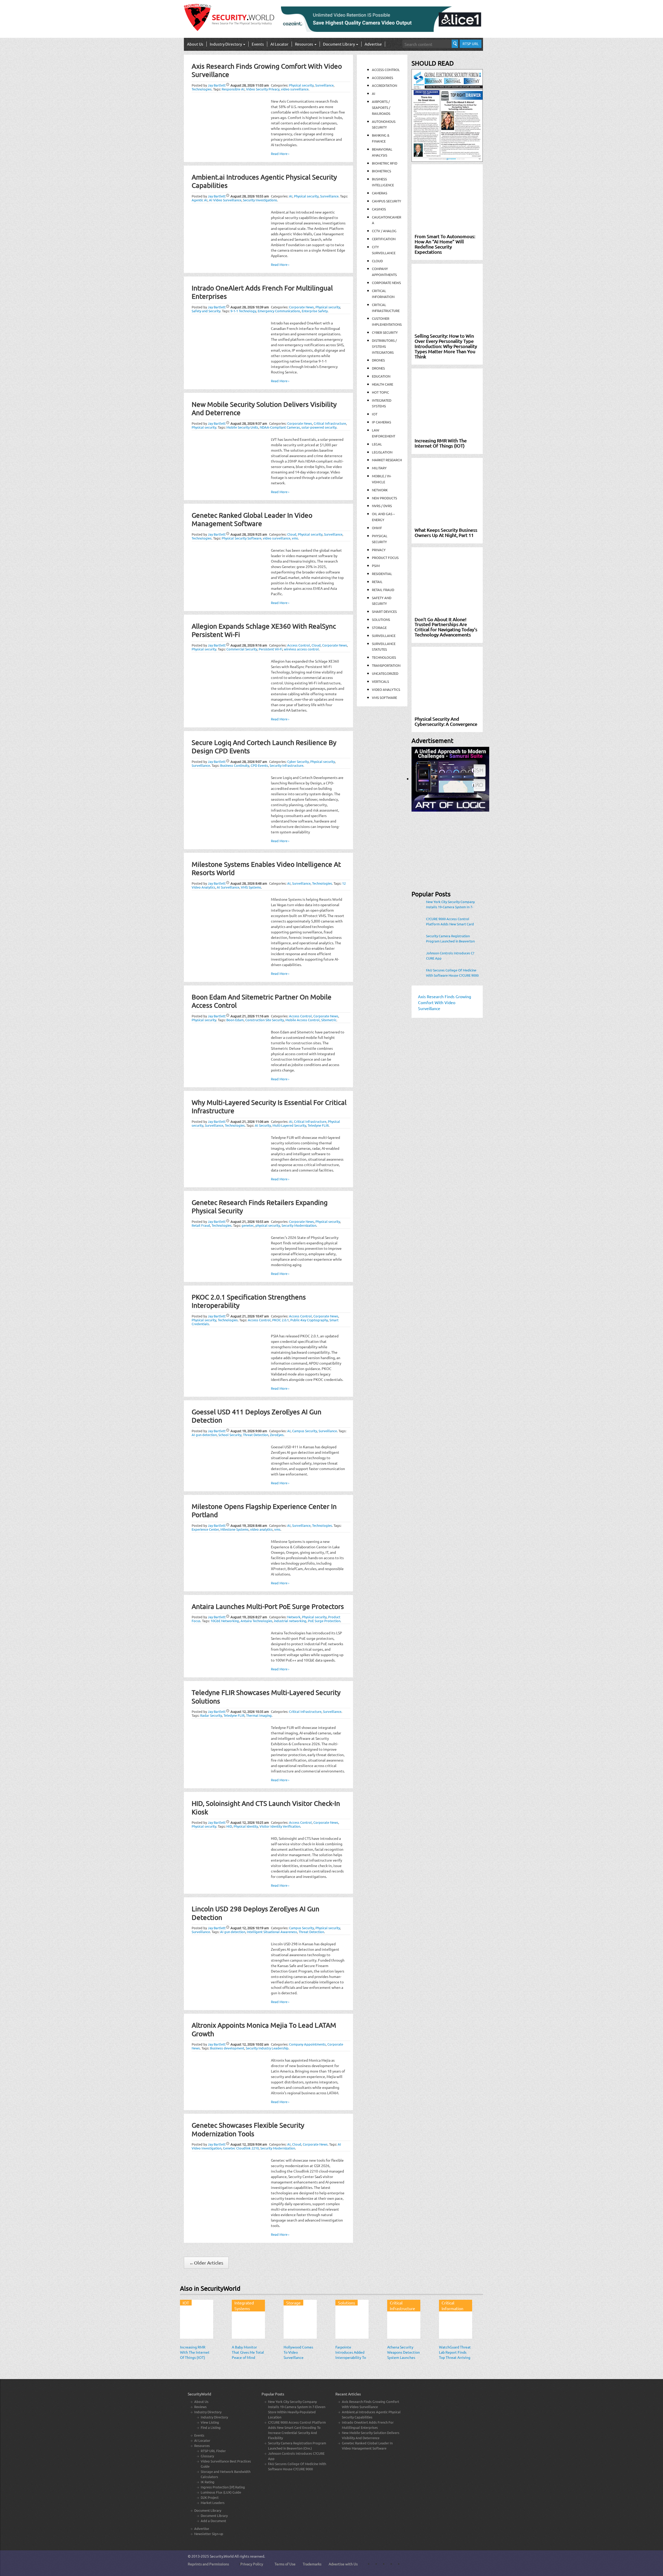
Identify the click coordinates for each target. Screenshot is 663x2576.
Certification (384, 239)
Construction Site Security (265, 1020)
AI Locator (279, 44)
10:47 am (250, 1316)
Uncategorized (385, 673)
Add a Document (213, 2521)
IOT (375, 414)
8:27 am (249, 1617)
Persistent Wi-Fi (271, 649)
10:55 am (250, 196)
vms (295, 538)
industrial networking (290, 1621)
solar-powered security (319, 427)
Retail (377, 582)
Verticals (380, 681)
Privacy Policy (252, 2564)
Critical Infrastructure (330, 423)
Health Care (383, 384)
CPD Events (259, 765)
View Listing (210, 2422)
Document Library (339, 44)
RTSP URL (471, 44)
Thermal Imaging (259, 1715)
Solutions (381, 619)
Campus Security (305, 1431)
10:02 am (250, 2044)
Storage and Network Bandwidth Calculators (226, 2474)
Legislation (382, 452)
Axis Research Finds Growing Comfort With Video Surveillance (370, 2404)
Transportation (386, 665)
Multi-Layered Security (289, 1125)
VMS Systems (251, 887)
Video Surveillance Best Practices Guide (226, 2464)
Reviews (200, 2407)
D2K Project (210, 2497)
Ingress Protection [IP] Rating (223, 2487)
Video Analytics (386, 689)
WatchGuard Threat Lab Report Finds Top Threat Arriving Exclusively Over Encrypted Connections (455, 2360)
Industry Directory (226, 44)
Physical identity (246, 1826)
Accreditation (384, 85)
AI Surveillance (228, 887)
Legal (377, 444)
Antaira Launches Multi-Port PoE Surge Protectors (268, 1606)
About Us (195, 44)
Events (258, 44)
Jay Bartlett (217, 85)
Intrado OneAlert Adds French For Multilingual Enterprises (368, 2425)
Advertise (373, 44)
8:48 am (249, 883)
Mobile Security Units (242, 427)
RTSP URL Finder (213, 2451)
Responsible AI (233, 89)
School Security (230, 1435)
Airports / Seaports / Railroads (381, 107)
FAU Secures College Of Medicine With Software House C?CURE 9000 (452, 973)
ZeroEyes (277, 1435)
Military (379, 468)
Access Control (299, 645)
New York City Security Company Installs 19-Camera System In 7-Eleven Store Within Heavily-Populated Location (450, 904)
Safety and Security (206, 311)
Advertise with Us (343, 2564)
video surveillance (295, 89)
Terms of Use (285, 2564)
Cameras (380, 193)
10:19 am (250, 1928)
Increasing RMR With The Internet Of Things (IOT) (195, 2352)
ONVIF (377, 528)
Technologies (202, 89)
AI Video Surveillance (225, 200)
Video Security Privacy (263, 89)
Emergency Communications (279, 311)
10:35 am (250, 1711)
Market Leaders (213, 2503)
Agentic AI (200, 200)
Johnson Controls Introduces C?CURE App (450, 956)
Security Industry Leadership (267, 2048)
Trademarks (312, 2564)
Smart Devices (384, 611)
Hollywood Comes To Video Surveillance (298, 2352)
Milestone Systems (235, 1529)
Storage (379, 627)
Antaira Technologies (257, 1621)
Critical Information (452, 2306)
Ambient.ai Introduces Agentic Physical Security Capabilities (371, 2414)
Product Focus (385, 558)
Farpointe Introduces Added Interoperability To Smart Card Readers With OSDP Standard (351, 2360)
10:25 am (250, 1822)
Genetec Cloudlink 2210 (241, 2148)
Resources (304, 44)
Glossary (207, 2456)
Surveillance (324, 85)
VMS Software (384, 697)
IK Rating (208, 2482)
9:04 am (249, 2144)
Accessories (383, 78)
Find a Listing (211, 2427)
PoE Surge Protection (324, 1621)
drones (378, 368)
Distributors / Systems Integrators (384, 346)
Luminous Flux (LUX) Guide (221, 2492)
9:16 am (249, 645)
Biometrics (381, 171)
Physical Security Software (242, 538)
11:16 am (250, 1016)
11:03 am (250, 85)
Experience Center (205, 1529)
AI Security (263, 1125)
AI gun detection (204, 1435)
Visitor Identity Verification (280, 1826)
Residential (382, 574)
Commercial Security (242, 649)
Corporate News (301, 307)
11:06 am (250, 1121)
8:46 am (249, 1525)
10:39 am (250, 307)
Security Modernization (299, 1225)
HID (229, 1826)
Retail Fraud (201, 1225)
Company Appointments (307, 2044)
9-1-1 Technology (243, 311)
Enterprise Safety (315, 311)
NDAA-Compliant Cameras (280, 427)
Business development (227, 2048)
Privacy (379, 550)
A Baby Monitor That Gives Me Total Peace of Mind (248, 2352)
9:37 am (249, 423)
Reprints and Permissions (208, 2564)
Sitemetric (329, 1020)
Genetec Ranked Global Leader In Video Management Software (252, 520)
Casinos (379, 209)
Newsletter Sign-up (209, 2534)
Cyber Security (298, 761)
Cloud (292, 534)
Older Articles (206, 2263)
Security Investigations (260, 200)
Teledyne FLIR (318, 1125)
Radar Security (211, 1715)
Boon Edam (235, 1020)
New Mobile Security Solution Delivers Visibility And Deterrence (371, 2435)
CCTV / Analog (384, 231)
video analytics (261, 1529)
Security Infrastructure (286, 765)
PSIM (376, 566)
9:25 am (249, 534)
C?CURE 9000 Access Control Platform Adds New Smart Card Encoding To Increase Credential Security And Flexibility (450, 921)
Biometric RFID (385, 163)
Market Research (387, 460)
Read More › (280, 154)
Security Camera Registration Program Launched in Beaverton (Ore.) (450, 939)
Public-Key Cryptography (309, 1320)
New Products (384, 498)
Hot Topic (380, 392)
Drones (378, 360)
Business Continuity (235, 765)
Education (381, 376)
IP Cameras (381, 422)
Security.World (222, 2556)
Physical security (301, 85)
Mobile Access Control (302, 1020)
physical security (268, 1225)
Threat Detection (256, 1435)
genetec (248, 1225)
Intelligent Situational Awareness (272, 1932)
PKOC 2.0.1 (280, 1320)
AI (291, 196)
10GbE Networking (225, 1621)
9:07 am (249, 761)
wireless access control (301, 649)
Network (294, 1617)
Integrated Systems (244, 2306)
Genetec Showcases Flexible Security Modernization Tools (248, 2130)
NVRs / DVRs (382, 506)
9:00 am (249, 1431)
